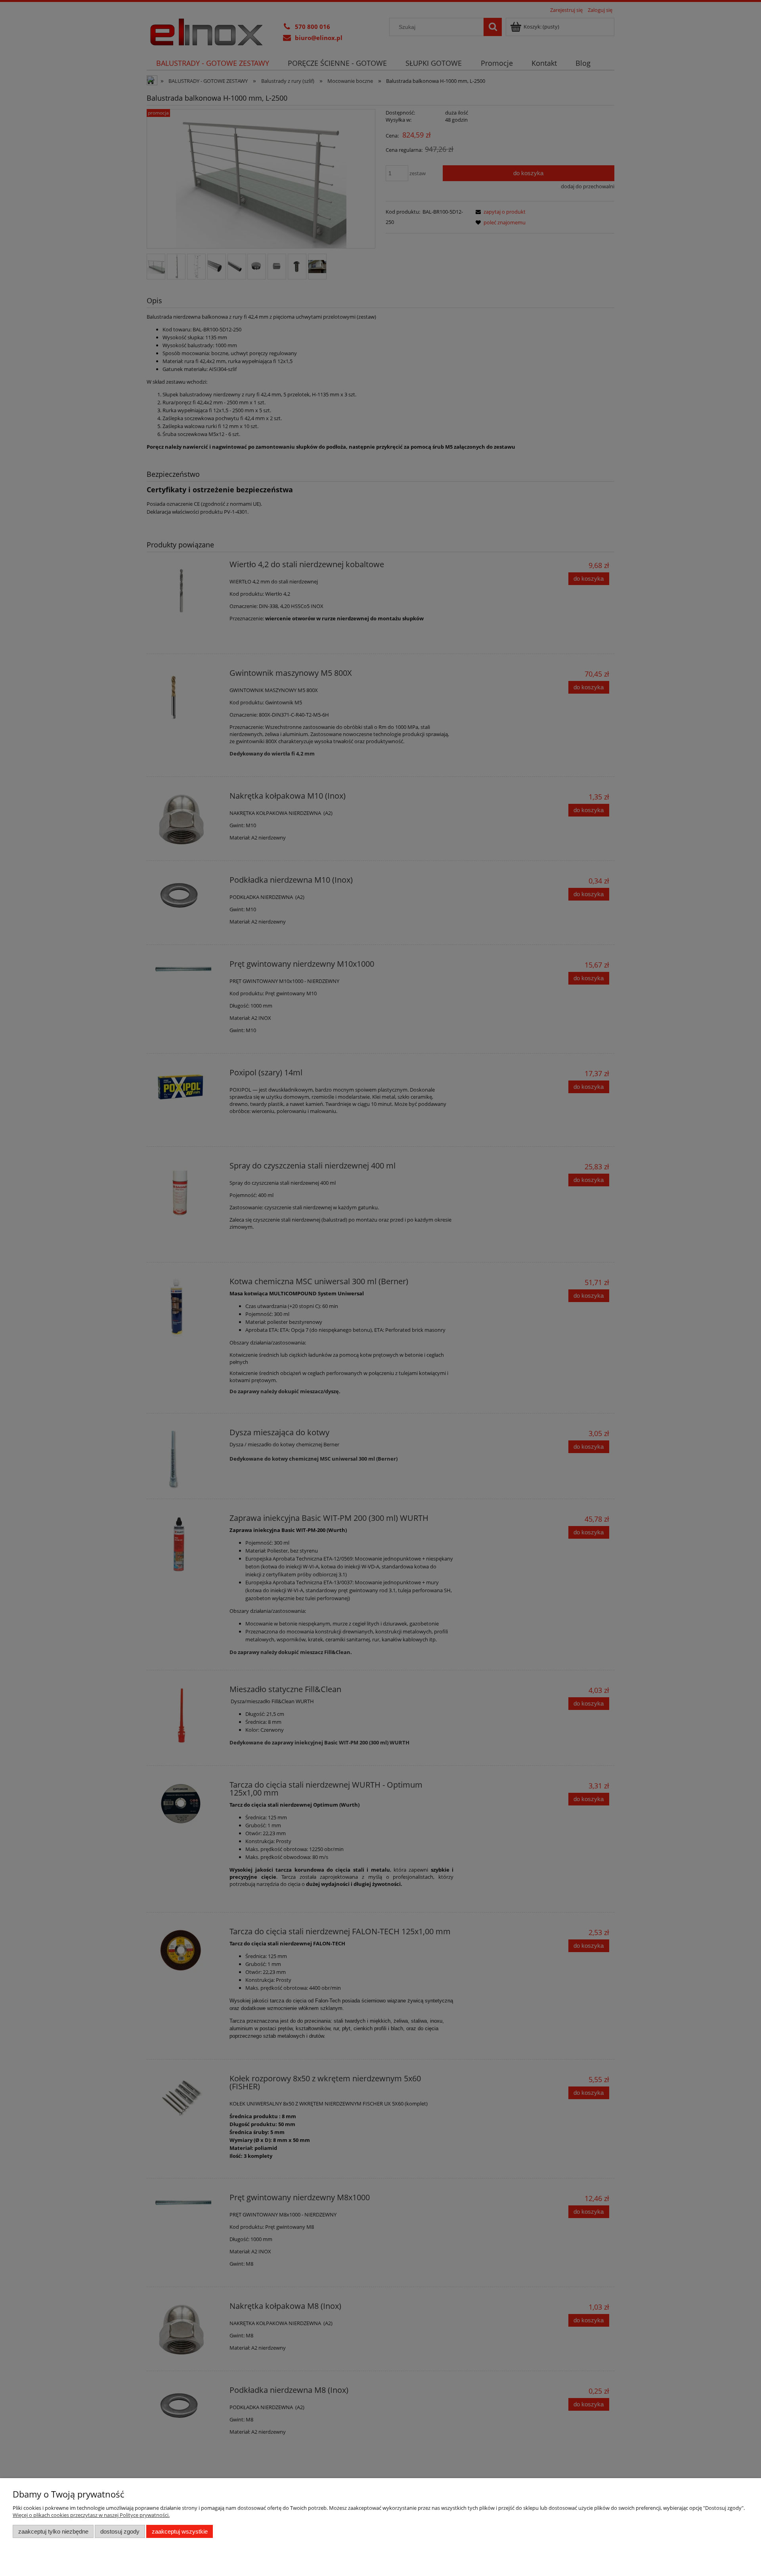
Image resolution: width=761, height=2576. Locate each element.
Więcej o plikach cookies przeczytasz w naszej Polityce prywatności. (91, 2515)
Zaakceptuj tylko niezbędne (53, 2531)
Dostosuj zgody (120, 2531)
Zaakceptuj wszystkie (180, 2531)
